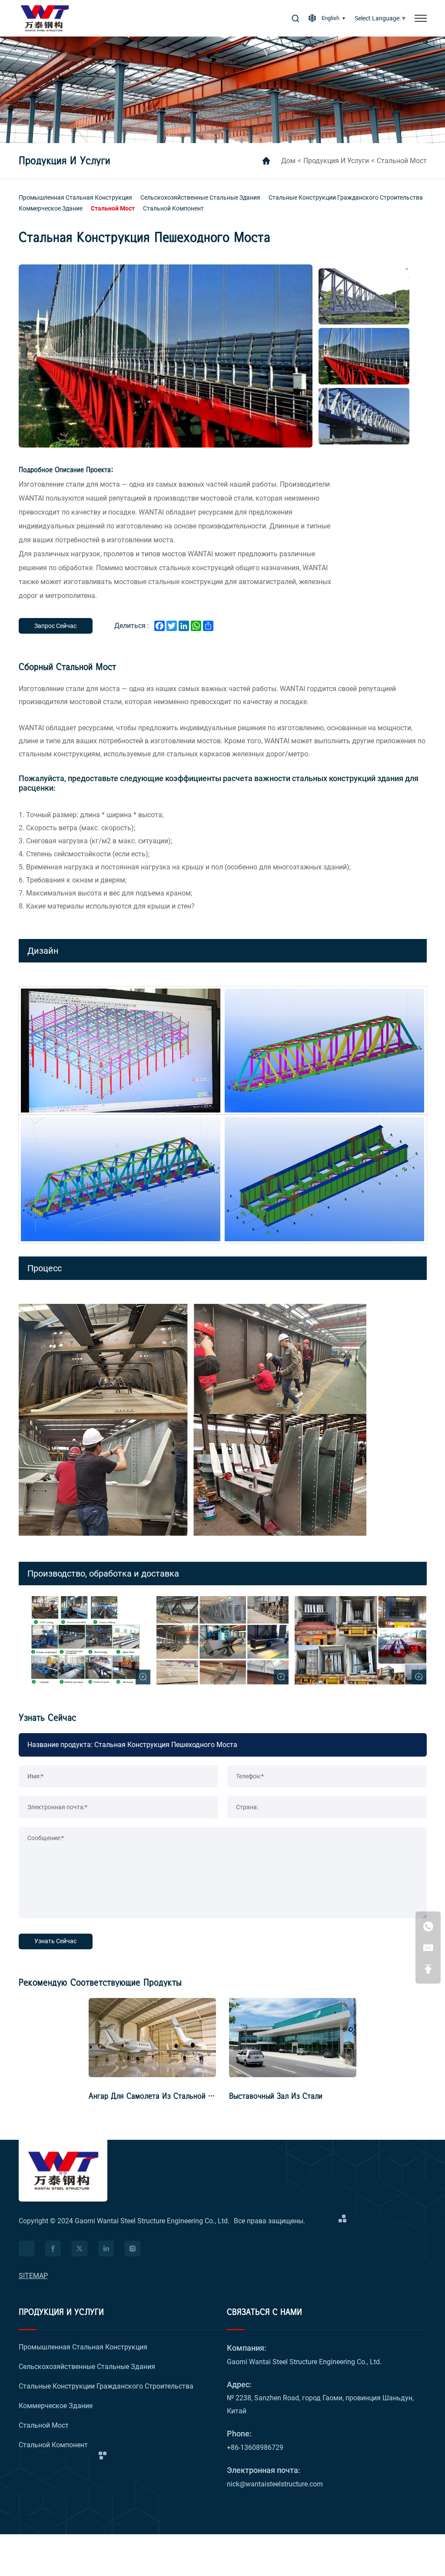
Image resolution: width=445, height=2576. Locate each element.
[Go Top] (428, 1969)
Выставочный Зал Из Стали (276, 2096)
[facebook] (53, 2249)
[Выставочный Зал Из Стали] (293, 2038)
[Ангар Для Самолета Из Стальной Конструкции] (152, 2038)
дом (288, 161)
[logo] (63, 2171)
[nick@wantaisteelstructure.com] (428, 1948)
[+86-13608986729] (428, 1926)
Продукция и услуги (336, 161)
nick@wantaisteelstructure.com (275, 2484)
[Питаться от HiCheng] (27, 2249)
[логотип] (45, 18)
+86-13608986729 (255, 2447)
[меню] (421, 18)
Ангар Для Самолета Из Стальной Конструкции (170, 2096)
